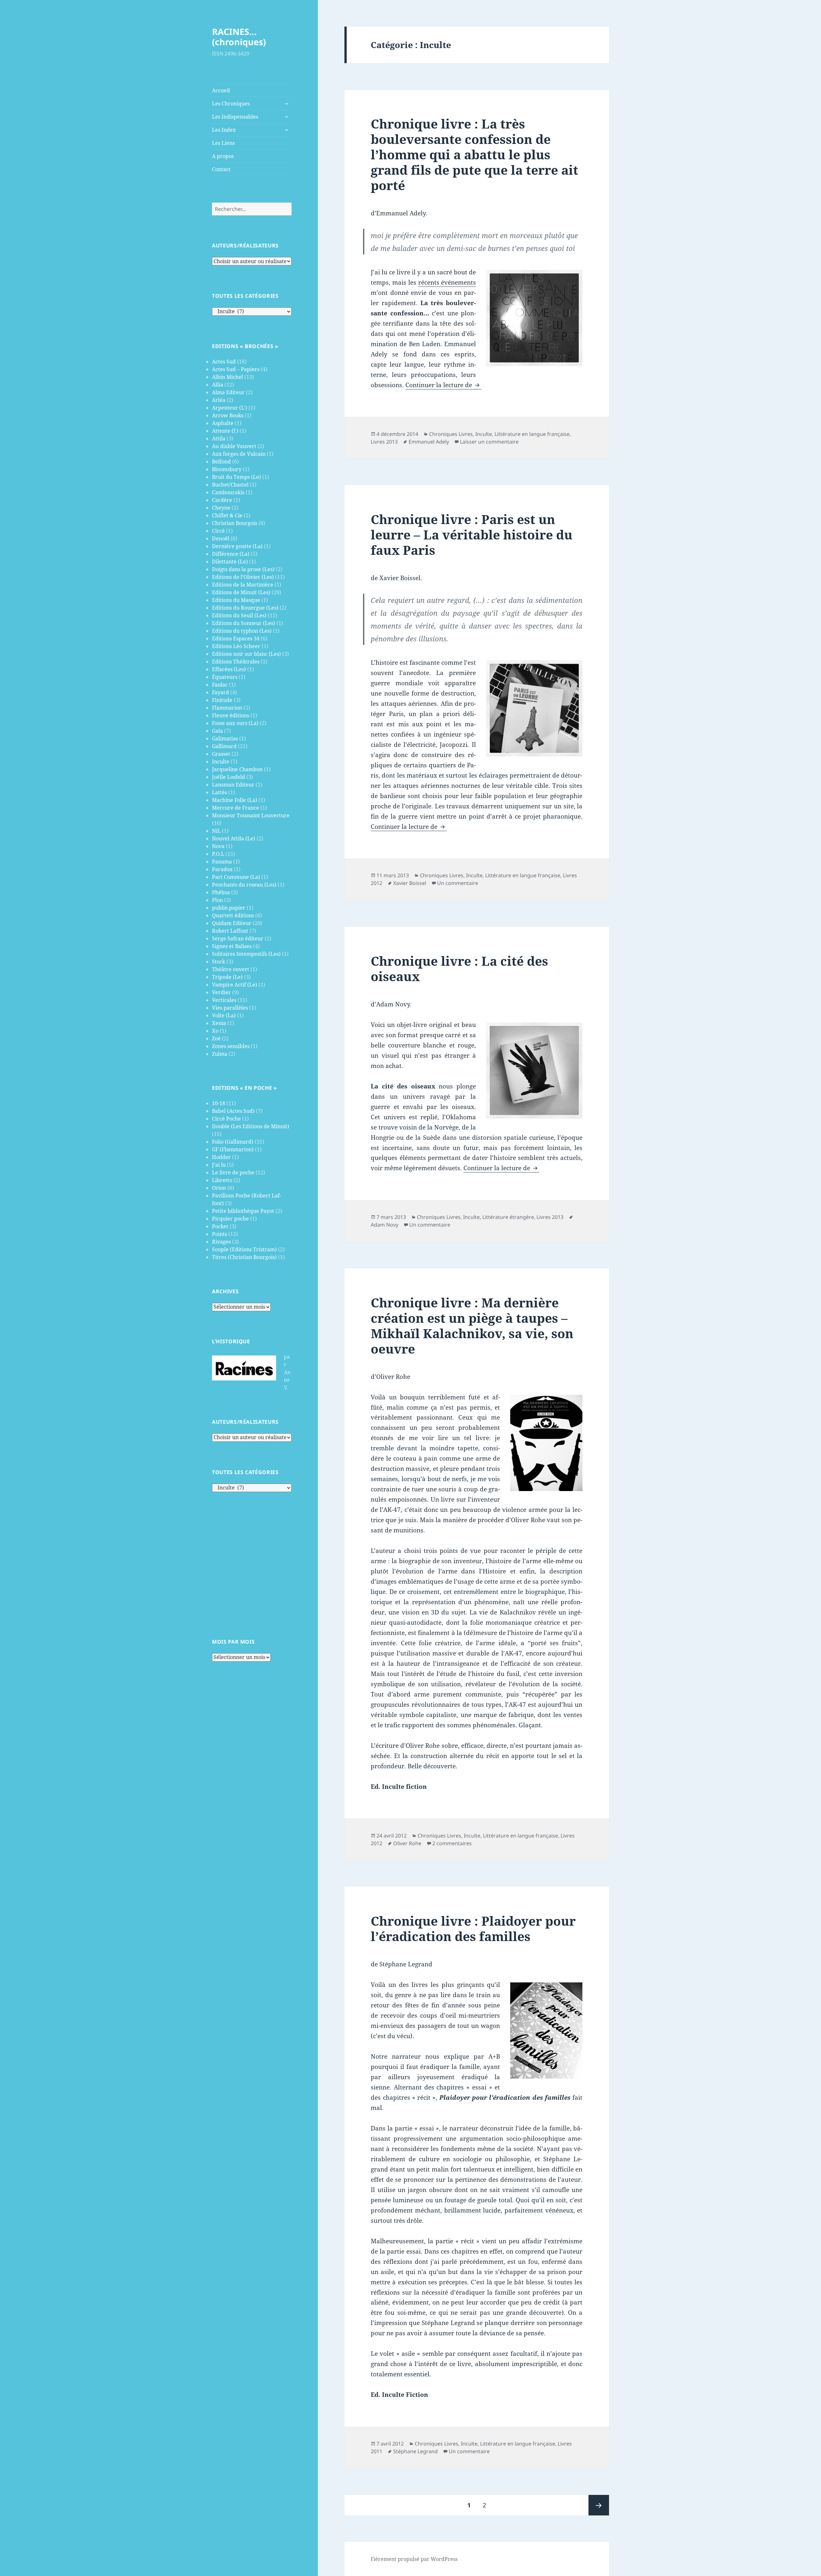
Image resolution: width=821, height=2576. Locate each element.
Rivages (221, 1242)
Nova (218, 846)
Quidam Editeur (232, 923)
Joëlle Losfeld (229, 777)
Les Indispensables (235, 117)
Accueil (221, 90)
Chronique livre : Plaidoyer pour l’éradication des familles (473, 1928)
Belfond (221, 462)
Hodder (221, 1157)
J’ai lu (219, 1165)
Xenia (219, 1023)
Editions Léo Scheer (236, 646)
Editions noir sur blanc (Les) (246, 654)
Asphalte (223, 423)
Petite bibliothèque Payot (243, 1211)
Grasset (221, 754)
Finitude (222, 700)
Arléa (219, 400)
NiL (216, 831)
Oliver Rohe (407, 1843)
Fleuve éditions (231, 715)
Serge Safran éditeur (238, 938)
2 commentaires (452, 1843)
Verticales (224, 1000)
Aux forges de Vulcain (239, 454)
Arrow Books (228, 415)
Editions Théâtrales (236, 662)
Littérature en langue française (532, 434)
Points (220, 1234)
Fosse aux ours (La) (235, 723)
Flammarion (227, 708)
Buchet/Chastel (230, 485)
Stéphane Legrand (415, 2451)
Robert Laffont (230, 931)
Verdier (221, 992)
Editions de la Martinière (243, 585)
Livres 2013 (384, 442)
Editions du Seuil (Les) (239, 615)
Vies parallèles (230, 1008)
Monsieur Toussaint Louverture (251, 815)
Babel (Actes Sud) (233, 1111)
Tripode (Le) (227, 977)
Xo (215, 1031)
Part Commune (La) (236, 877)
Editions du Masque (236, 600)
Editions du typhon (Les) (242, 631)
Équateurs (225, 677)
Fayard (220, 692)
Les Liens (223, 143)
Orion (219, 1188)
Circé (218, 531)
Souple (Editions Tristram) (244, 1249)
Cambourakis (228, 492)
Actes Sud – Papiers (236, 369)
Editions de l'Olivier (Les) (243, 577)
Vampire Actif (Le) (235, 985)
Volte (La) (224, 1015)
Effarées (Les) (229, 669)
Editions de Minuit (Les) (241, 592)
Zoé (216, 1038)
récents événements (447, 282)
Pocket (220, 1226)
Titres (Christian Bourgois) (244, 1257)
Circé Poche (226, 1119)
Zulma (220, 1054)
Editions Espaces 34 (236, 638)
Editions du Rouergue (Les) (245, 608)
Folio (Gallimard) (233, 1142)
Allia (218, 385)
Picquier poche (230, 1219)
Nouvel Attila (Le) (234, 838)
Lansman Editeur (233, 785)
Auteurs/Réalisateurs (245, 246)
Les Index (224, 130)
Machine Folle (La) (235, 800)
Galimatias (225, 738)
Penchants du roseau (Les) (244, 885)
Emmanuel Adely (429, 442)
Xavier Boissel (410, 883)
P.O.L (218, 854)
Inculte (221, 762)
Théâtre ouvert (231, 969)
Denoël (221, 538)
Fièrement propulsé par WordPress (414, 2559)
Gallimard (224, 746)
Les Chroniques (231, 104)
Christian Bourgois (235, 523)
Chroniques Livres (451, 434)
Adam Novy (385, 1225)
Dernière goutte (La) (237, 546)
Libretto (222, 1180)
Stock (219, 962)
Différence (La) (231, 554)
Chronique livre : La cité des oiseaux (459, 968)
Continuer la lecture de (443, 385)
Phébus (221, 892)
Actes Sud (224, 362)
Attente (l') (225, 431)
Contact (221, 169)
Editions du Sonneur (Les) (244, 623)
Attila (219, 438)
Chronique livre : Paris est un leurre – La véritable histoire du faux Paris (472, 534)
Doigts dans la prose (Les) (243, 569)
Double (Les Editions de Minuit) (251, 1126)
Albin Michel (228, 377)
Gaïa (217, 731)
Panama (222, 862)
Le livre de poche (233, 1172)
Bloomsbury (227, 469)
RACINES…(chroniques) (239, 37)
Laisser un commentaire (489, 442)
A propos (223, 156)
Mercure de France (236, 808)
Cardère (222, 500)
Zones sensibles (231, 1046)
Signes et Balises (232, 946)
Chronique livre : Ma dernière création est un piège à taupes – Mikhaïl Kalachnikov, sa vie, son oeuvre (472, 1326)
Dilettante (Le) (230, 562)
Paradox (222, 869)
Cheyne (221, 508)
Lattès (220, 792)
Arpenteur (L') (230, 408)
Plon (217, 900)
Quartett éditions (233, 915)
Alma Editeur (228, 392)
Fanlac (220, 685)
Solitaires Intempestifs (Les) (246, 954)
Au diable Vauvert (234, 446)
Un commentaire (458, 883)
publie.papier (229, 908)
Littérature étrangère (508, 1217)
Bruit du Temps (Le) (237, 477)
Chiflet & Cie (227, 515)
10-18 (219, 1103)
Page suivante (599, 2505)
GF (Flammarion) (233, 1149)
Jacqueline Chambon (237, 769)
